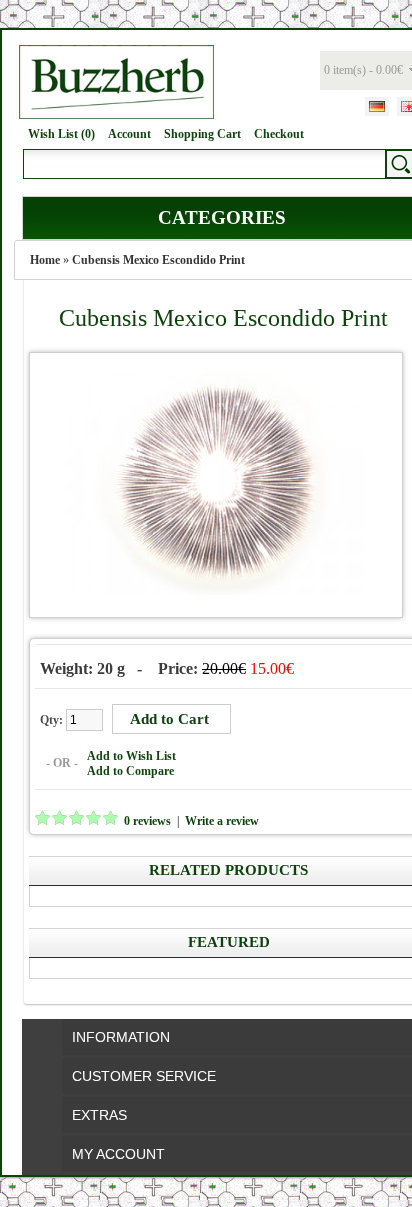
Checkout (279, 134)
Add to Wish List (131, 756)
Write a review (222, 821)
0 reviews (147, 821)
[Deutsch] (377, 106)
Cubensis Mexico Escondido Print (158, 260)
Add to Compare (130, 771)
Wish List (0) (61, 134)
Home (45, 260)
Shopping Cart (202, 134)
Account (129, 134)
